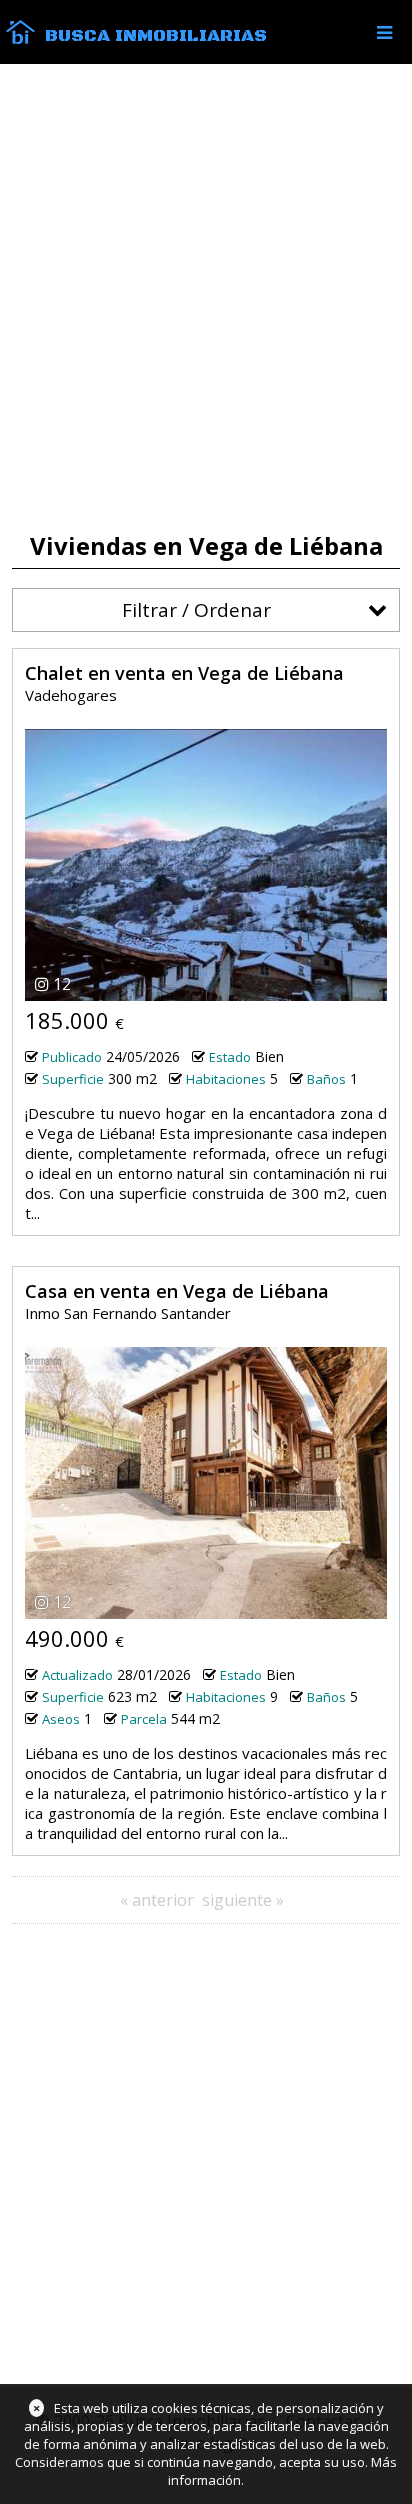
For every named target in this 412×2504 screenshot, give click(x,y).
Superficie (73, 1079)
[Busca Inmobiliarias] (20, 39)
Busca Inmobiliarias (156, 36)
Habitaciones (226, 1079)
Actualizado (77, 1675)
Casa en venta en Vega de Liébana (177, 1291)
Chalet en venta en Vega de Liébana (184, 673)
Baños (326, 1079)
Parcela (144, 1719)
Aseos (61, 1719)
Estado (230, 1057)
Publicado (72, 1057)
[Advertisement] (206, 298)
